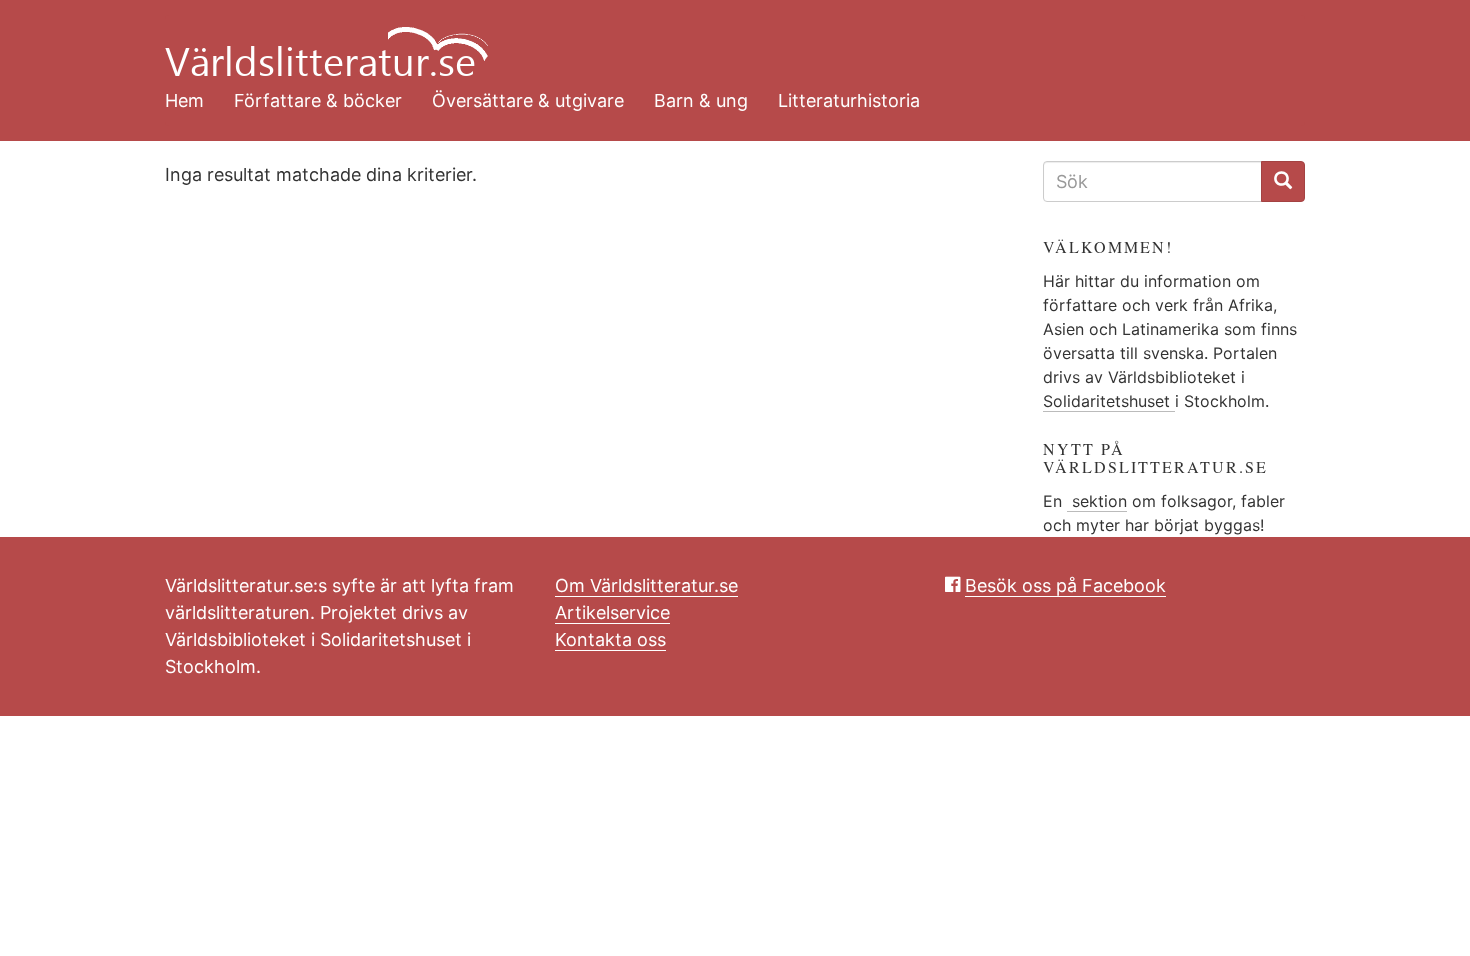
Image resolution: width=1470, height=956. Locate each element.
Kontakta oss (610, 639)
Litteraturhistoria (849, 100)
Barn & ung (701, 100)
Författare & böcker (318, 100)
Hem (184, 100)
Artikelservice (612, 612)
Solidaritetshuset (1109, 401)
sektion (1097, 501)
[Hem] (720, 40)
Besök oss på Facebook (1065, 585)
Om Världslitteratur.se (646, 585)
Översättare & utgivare (528, 100)
